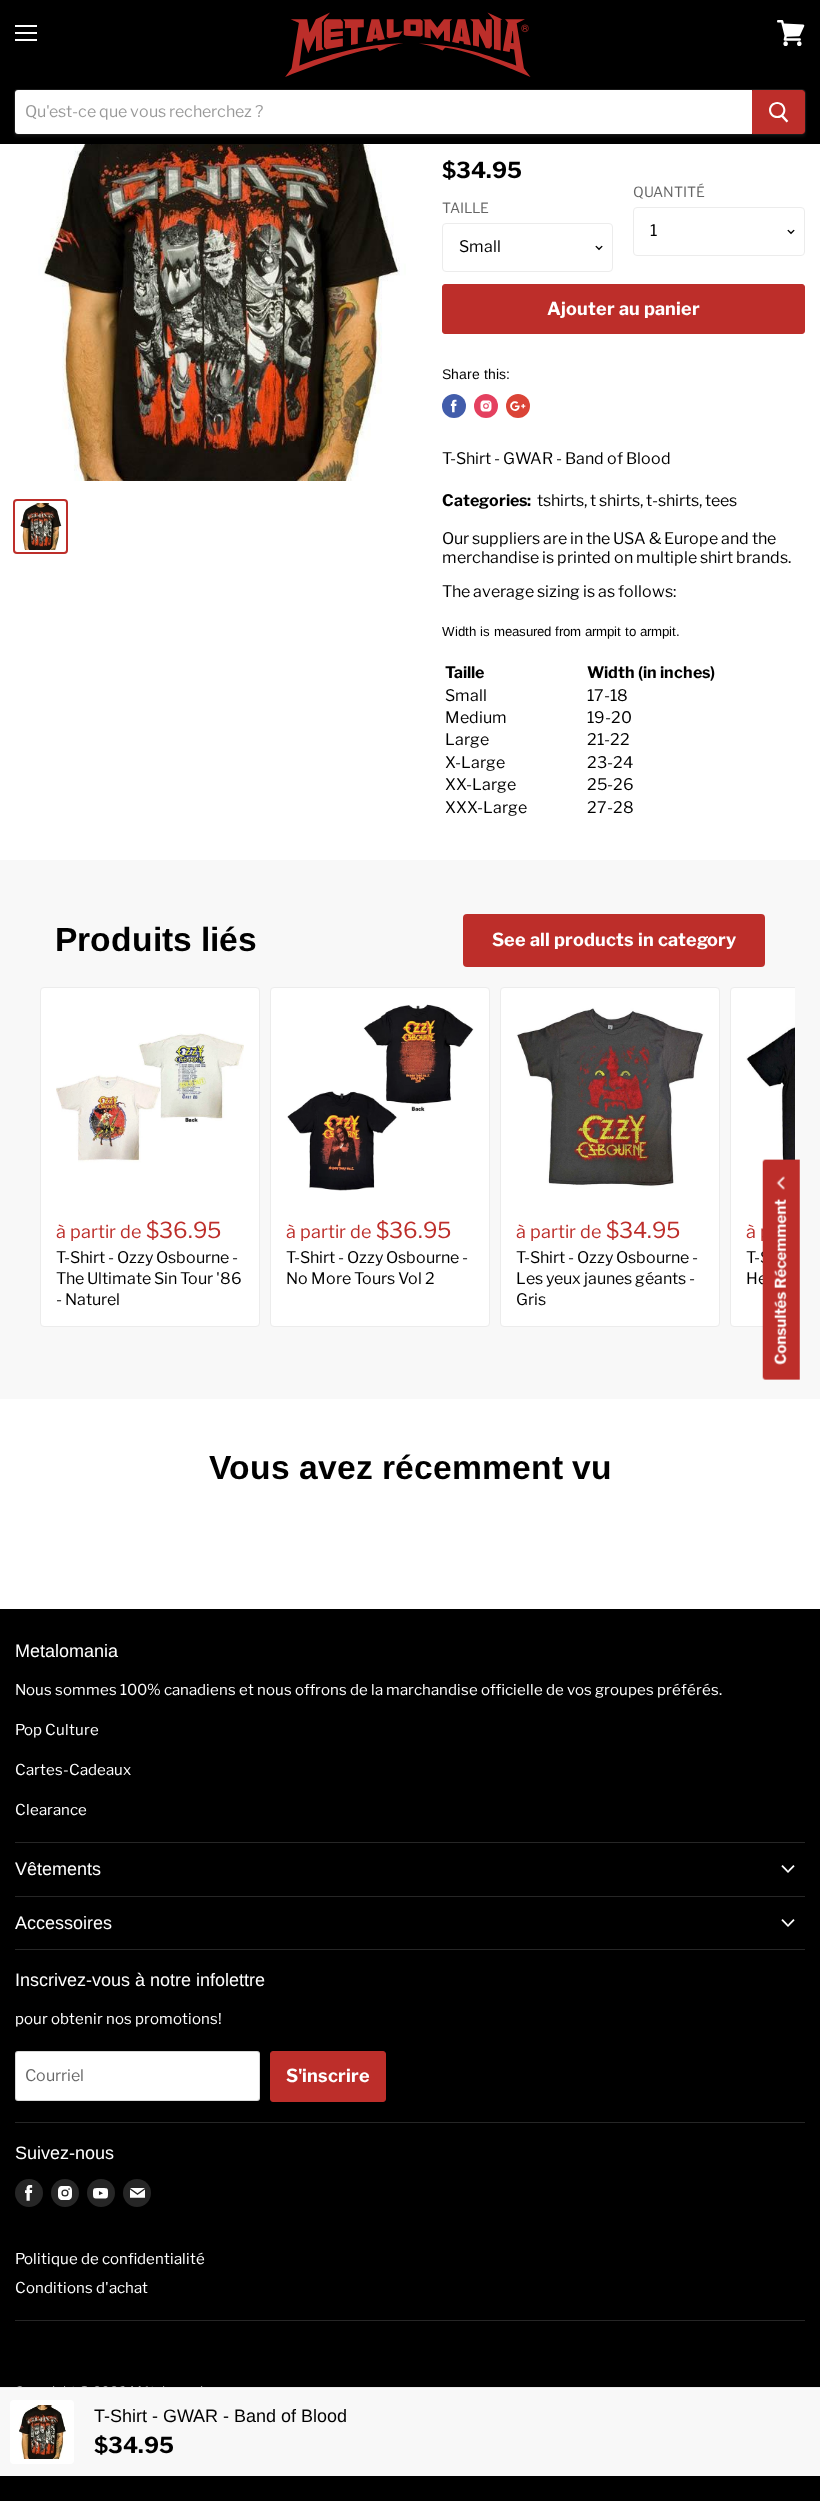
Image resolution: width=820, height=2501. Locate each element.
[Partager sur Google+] (518, 406)
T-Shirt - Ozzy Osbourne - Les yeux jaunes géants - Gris (607, 1278)
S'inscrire (328, 2075)
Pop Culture (57, 1730)
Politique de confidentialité (110, 2259)
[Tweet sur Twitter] (486, 406)
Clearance (51, 1810)
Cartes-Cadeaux (73, 1770)
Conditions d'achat (81, 2288)
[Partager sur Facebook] (454, 406)
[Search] (778, 112)
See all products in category (614, 939)
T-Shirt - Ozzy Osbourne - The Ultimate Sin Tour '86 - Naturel (149, 1278)
